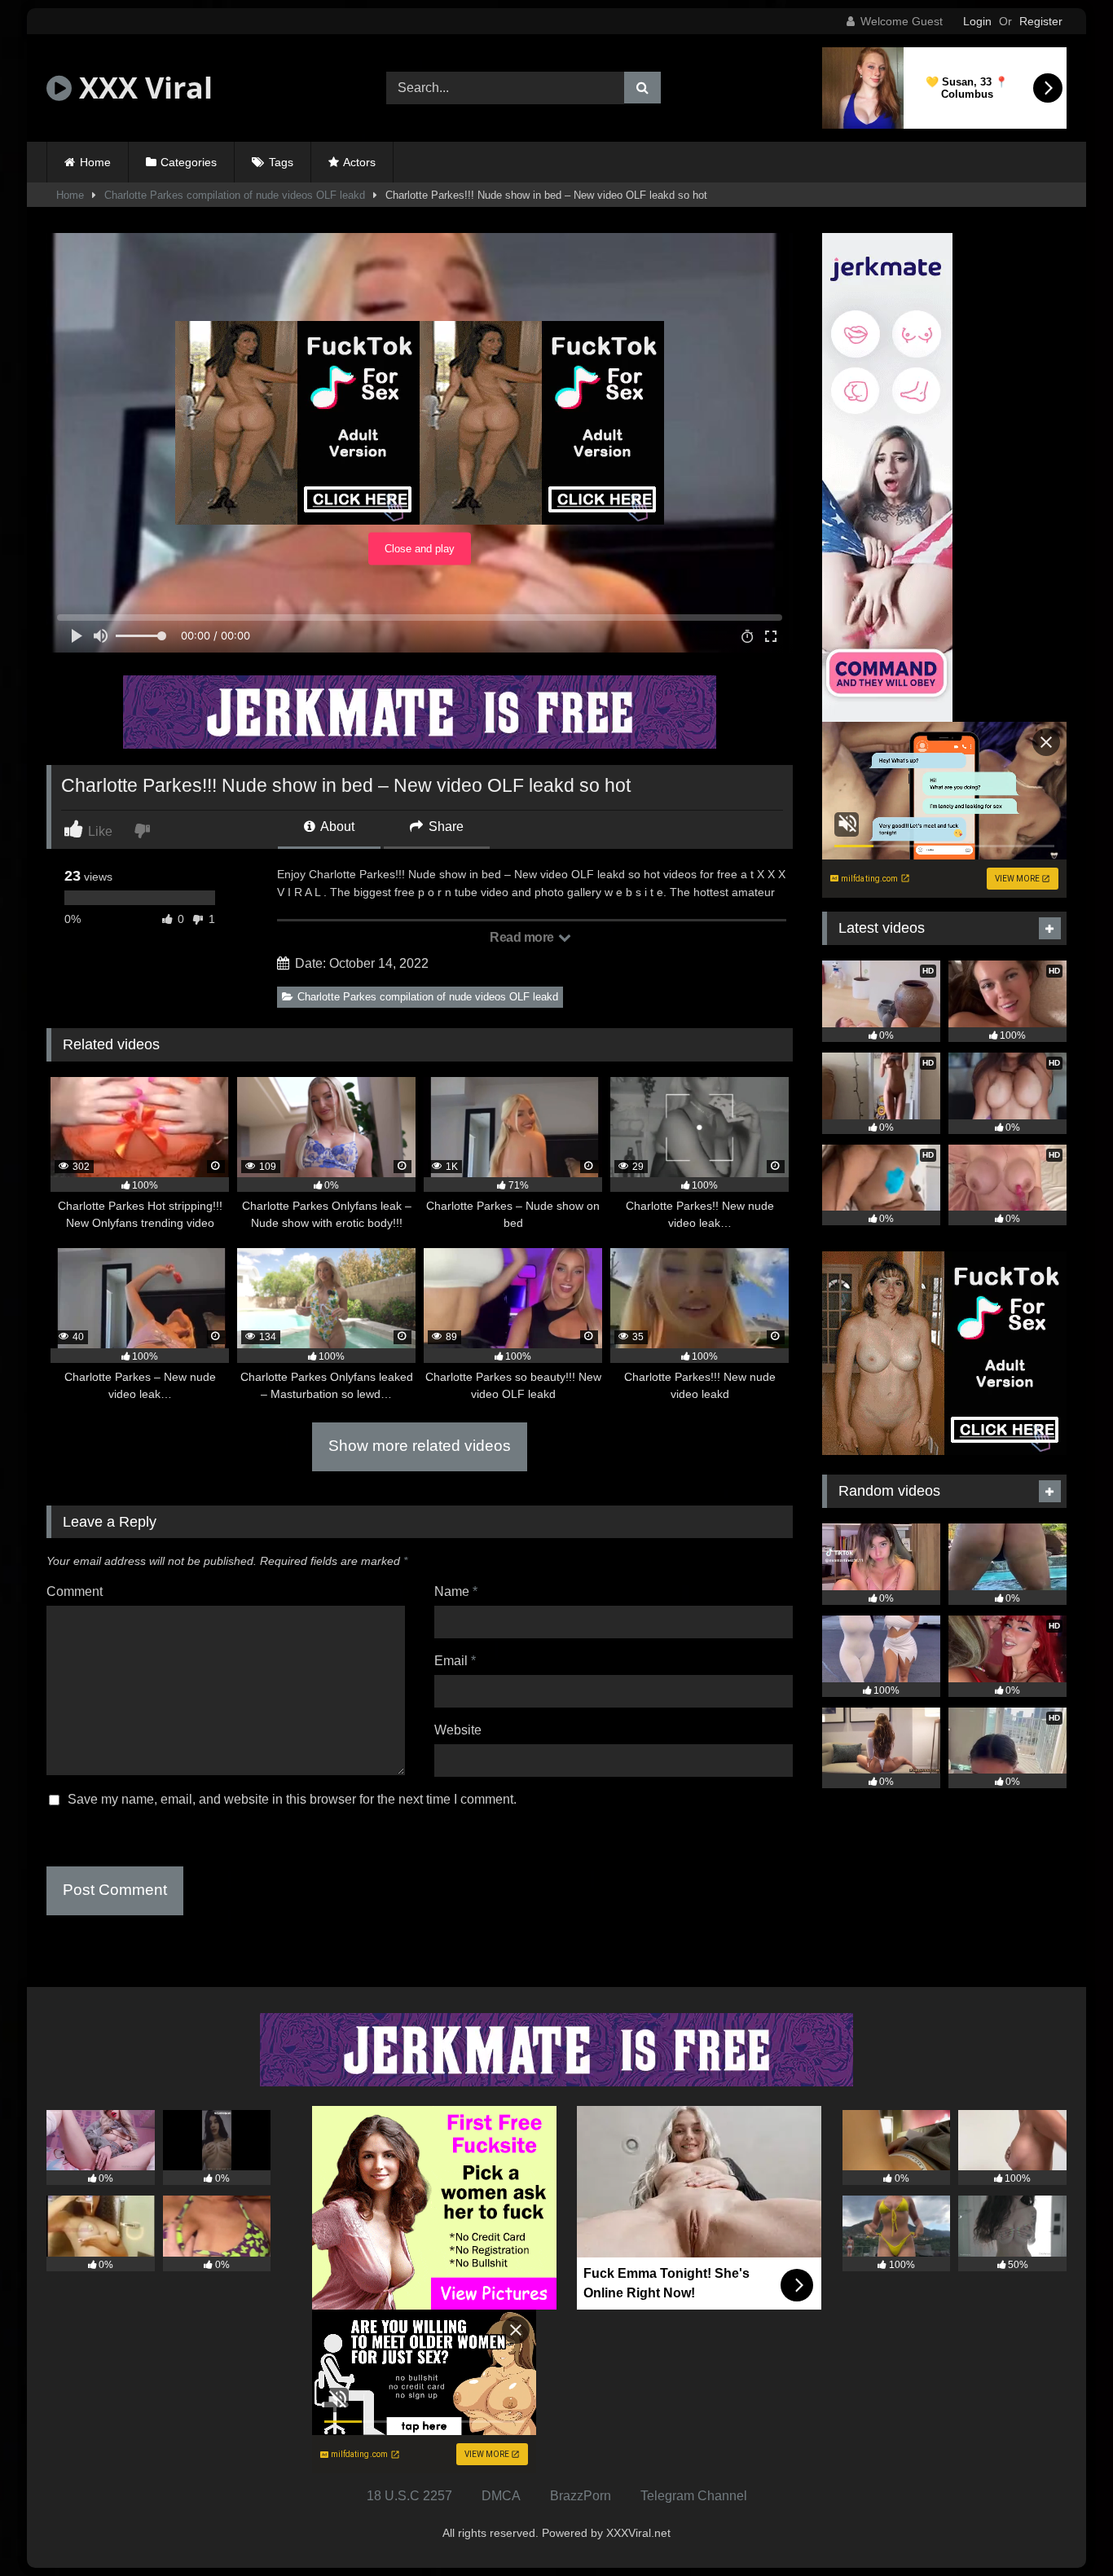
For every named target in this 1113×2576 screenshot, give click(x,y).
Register (1041, 21)
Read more (523, 937)
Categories (189, 162)
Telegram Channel (694, 2496)
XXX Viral (142, 88)
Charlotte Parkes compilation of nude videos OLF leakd (235, 195)
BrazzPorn (581, 2496)
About (336, 826)
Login (977, 21)
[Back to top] (1062, 2528)
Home (95, 162)
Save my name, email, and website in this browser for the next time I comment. (292, 1799)
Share (444, 826)
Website (458, 1730)
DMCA (501, 2496)
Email (455, 1661)
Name (456, 1591)
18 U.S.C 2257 (409, 2496)
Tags (281, 162)
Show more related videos (420, 1446)
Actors (359, 162)
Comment (75, 1591)
